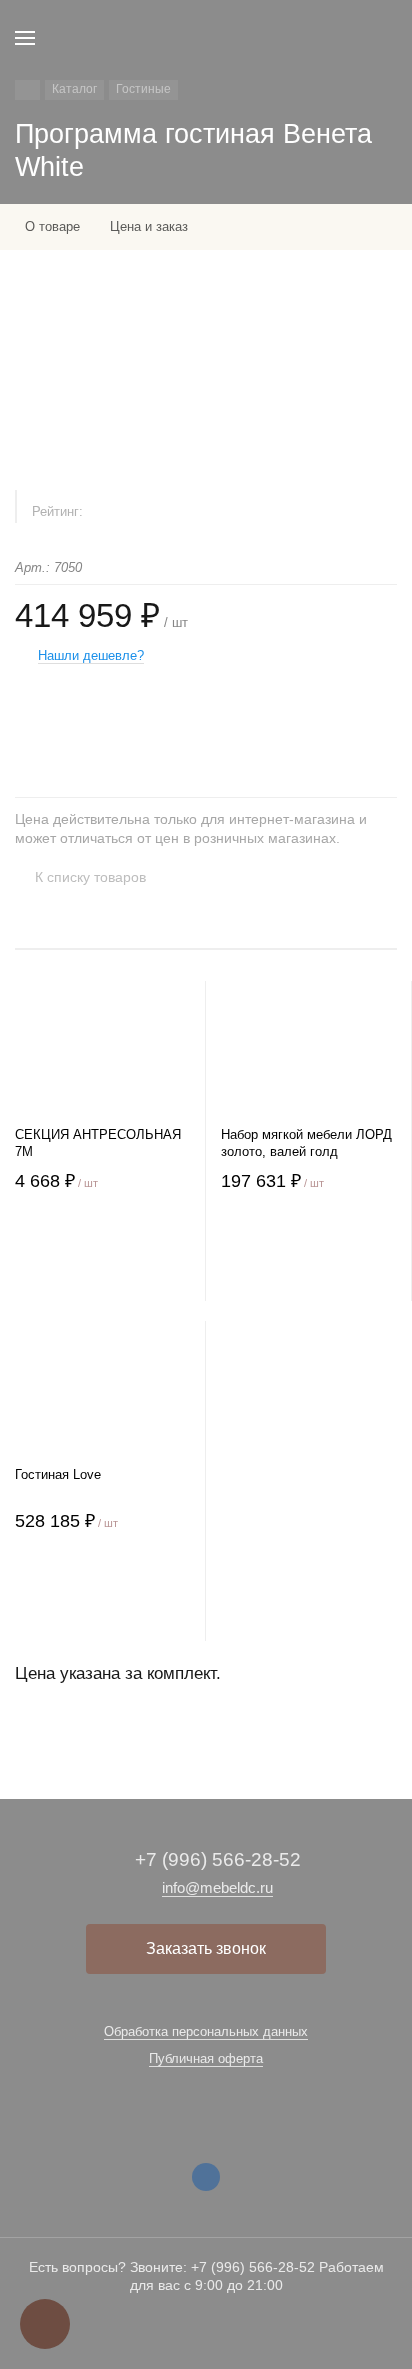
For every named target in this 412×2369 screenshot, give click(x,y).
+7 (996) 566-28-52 (218, 1859)
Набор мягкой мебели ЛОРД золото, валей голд (306, 1143)
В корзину (103, 1260)
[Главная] (27, 90)
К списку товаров (90, 877)
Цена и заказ (149, 226)
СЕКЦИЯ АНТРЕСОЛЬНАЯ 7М (98, 1143)
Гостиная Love (58, 1474)
